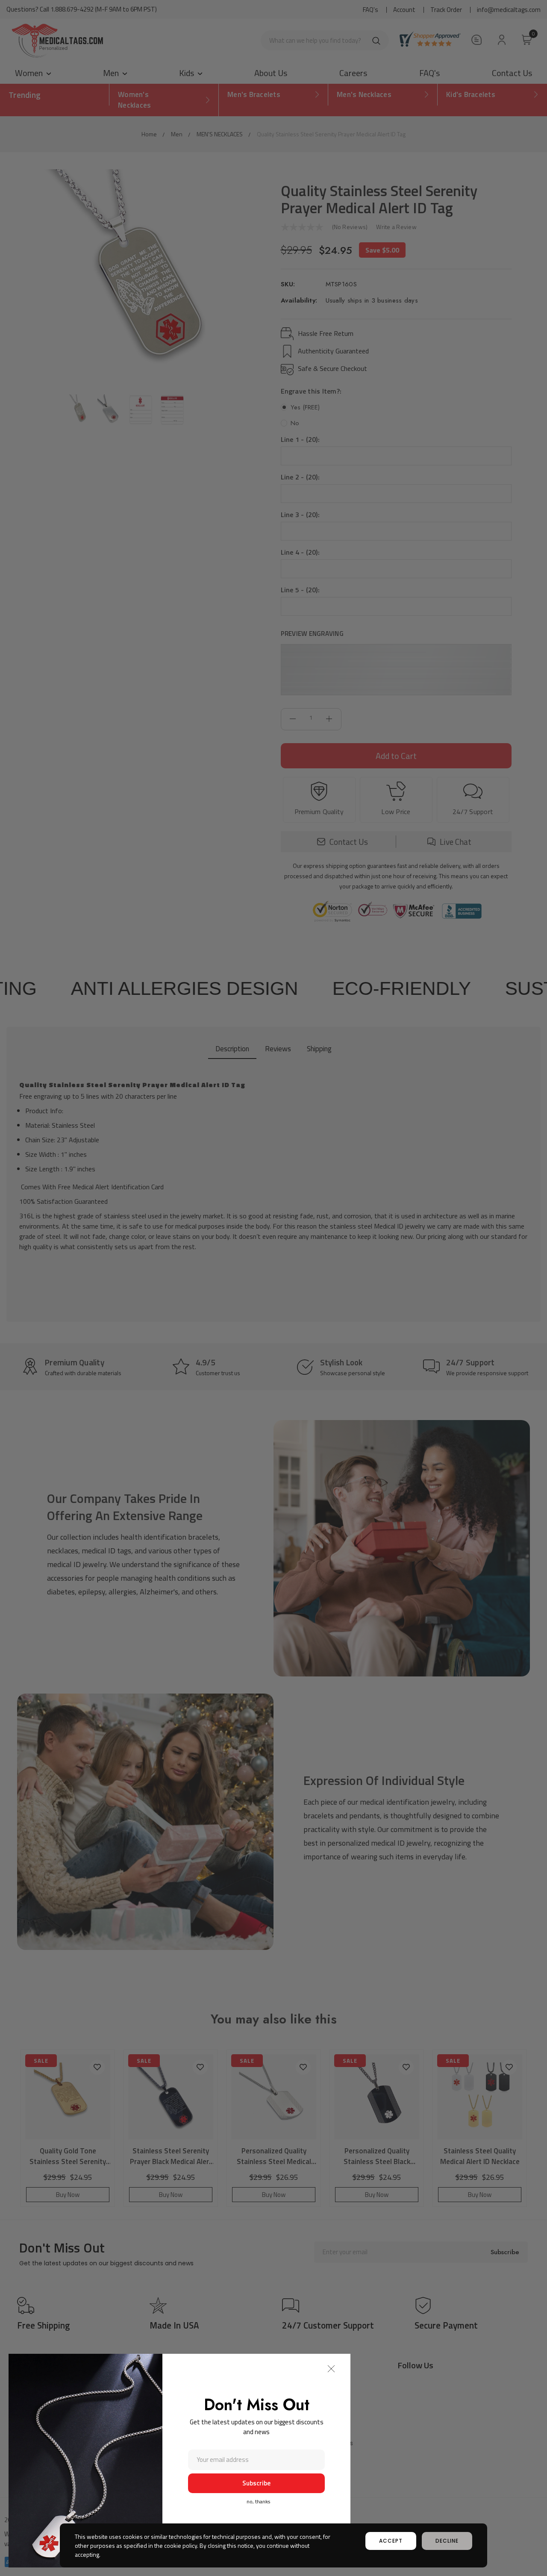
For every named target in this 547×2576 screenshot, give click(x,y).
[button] (331, 2369)
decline (447, 2541)
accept (391, 2541)
